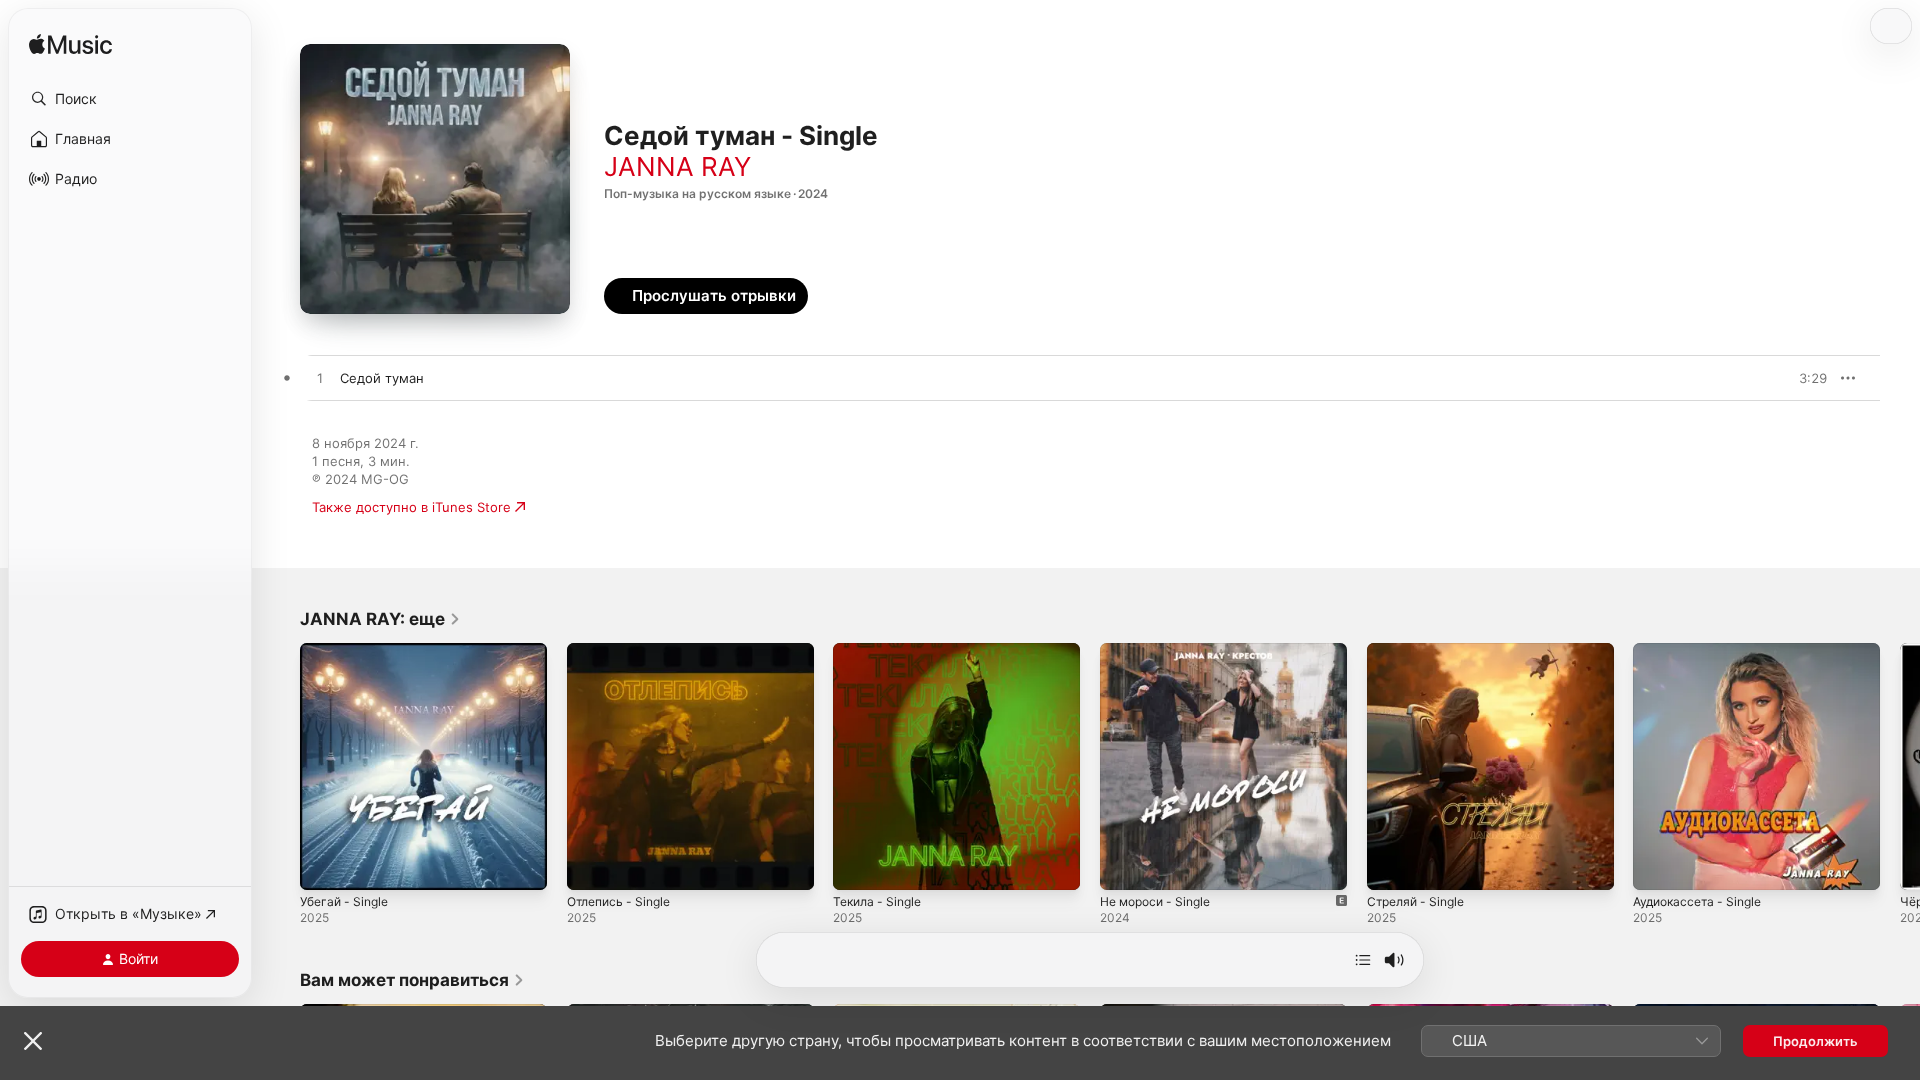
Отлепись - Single (624, 651)
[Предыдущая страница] (280, 766)
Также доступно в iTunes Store (411, 507)
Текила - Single (881, 651)
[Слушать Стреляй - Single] (1392, 865)
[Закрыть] (33, 1041)
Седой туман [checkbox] (382, 378)
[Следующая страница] (1900, 766)
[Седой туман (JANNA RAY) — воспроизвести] (320, 379)
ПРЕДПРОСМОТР (1784, 378)
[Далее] (1363, 960)
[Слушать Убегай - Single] (325, 865)
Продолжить (1815, 1041)
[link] (380, 619)
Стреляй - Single (1420, 651)
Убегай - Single (348, 651)
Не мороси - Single (1161, 651)
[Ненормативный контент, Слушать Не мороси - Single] (1125, 865)
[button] (130, 99)
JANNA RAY (677, 166)
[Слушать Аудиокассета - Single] (1658, 865)
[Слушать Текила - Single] (858, 865)
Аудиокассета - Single (1703, 651)
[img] (70, 45)
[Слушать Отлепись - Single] (592, 865)
